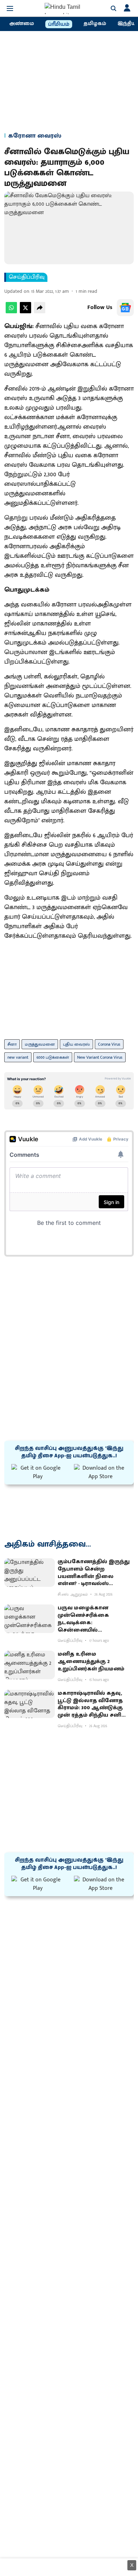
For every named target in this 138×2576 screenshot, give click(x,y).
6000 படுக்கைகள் (53, 1057)
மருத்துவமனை (40, 1044)
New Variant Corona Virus (100, 1057)
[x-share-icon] (25, 312)
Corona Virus (109, 1044)
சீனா (12, 1044)
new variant (18, 1057)
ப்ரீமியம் (59, 24)
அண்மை (22, 24)
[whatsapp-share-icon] (11, 312)
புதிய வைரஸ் (76, 1044)
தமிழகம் (95, 24)
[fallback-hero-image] (30, 1573)
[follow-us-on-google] (125, 308)
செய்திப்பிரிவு (27, 277)
